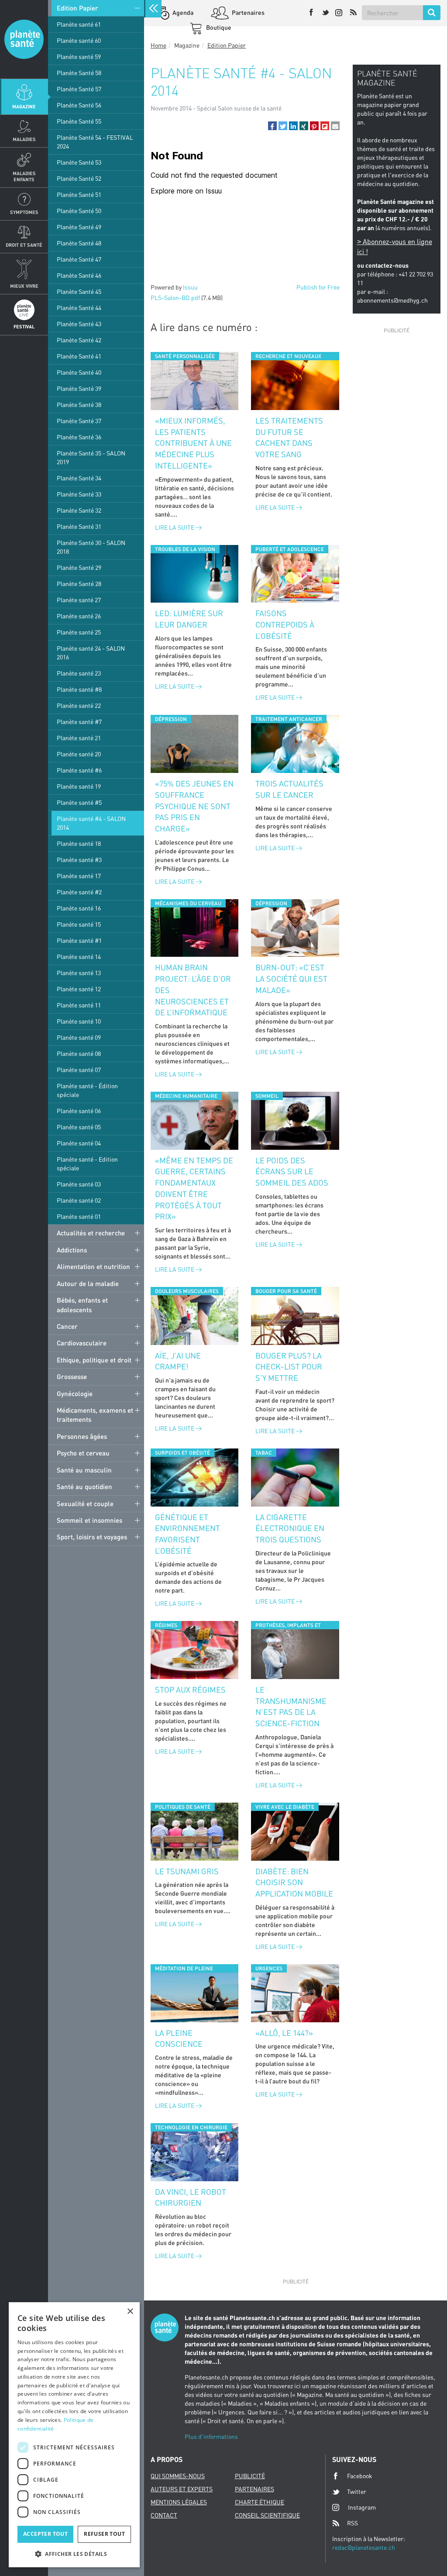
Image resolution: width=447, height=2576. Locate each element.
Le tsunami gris (187, 1871)
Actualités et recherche (91, 1233)
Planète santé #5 (79, 802)
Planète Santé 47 (79, 259)
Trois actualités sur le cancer (289, 789)
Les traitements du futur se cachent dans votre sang (289, 437)
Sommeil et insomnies (89, 1520)
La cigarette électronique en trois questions (290, 1528)
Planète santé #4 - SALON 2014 (91, 823)
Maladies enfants (24, 176)
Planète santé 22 (79, 705)
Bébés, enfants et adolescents (82, 1305)
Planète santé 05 (79, 1127)
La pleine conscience (179, 2038)
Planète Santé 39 (79, 388)
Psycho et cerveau (83, 1453)
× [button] (130, 2312)
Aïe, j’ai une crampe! (178, 1361)
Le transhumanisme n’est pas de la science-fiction (291, 1706)
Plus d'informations (211, 2436)
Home (158, 45)
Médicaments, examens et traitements (95, 1415)
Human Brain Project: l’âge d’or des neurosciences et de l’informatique (193, 990)
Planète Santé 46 (79, 275)
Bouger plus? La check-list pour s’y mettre (289, 1367)
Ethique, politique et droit (94, 1360)
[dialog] (74, 2435)
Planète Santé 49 (79, 227)
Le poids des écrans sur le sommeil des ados (292, 1171)
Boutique (218, 27)
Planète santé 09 (79, 1037)
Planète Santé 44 (79, 308)
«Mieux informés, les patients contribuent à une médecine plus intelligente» (193, 443)
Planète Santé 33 (79, 494)
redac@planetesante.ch (364, 2547)
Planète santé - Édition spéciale (87, 1090)
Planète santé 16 (79, 908)
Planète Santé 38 (79, 405)
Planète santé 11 (79, 1005)
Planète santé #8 (79, 689)
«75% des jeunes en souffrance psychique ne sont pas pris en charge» (194, 806)
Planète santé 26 (79, 616)
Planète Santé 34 (79, 478)
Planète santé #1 (79, 940)
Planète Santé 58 (79, 73)
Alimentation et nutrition (93, 1266)
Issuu (190, 287)
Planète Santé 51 (79, 195)
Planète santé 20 (79, 754)
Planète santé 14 (79, 957)
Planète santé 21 (79, 738)
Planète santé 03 (79, 1184)
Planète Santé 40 (79, 372)
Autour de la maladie (88, 1283)
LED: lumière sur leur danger (189, 619)
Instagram (362, 2507)
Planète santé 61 (79, 24)
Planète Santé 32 (79, 510)
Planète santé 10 (79, 1021)
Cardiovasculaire (82, 1343)
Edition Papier (77, 8)
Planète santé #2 (79, 892)
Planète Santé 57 (79, 89)
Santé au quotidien (84, 1486)
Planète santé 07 (79, 1070)
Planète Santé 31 (79, 526)
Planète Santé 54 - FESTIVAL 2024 (95, 142)
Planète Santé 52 (79, 178)
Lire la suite (175, 527)
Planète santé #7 (79, 722)
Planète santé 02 (79, 1200)
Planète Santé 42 (79, 340)
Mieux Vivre (24, 286)
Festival (24, 326)
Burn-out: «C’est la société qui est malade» (291, 978)
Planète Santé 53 (79, 162)
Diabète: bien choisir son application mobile (294, 1882)
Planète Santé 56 (79, 105)
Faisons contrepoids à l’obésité (285, 624)
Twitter (357, 2492)
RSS (352, 2523)
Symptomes (24, 212)
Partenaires (248, 12)
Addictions (72, 1250)
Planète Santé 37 (79, 421)
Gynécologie (75, 1393)
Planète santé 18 (79, 843)
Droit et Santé (24, 245)
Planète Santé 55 (79, 121)
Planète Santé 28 (79, 584)
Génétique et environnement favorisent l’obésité (187, 1534)
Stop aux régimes (190, 1690)
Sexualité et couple (85, 1504)
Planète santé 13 (79, 973)
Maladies (24, 139)
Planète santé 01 (79, 1216)
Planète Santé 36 (79, 437)
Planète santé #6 (79, 770)
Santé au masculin (84, 1470)
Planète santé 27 (79, 600)
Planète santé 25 (79, 632)
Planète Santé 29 (79, 567)
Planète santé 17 (79, 876)
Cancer (67, 1326)
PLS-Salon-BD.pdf (175, 298)
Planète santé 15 (79, 924)
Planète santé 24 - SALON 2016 (91, 653)
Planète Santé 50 (79, 211)
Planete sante (24, 39)
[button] (272, 126)
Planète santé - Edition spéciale (87, 1164)
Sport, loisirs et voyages (92, 1537)
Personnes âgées (82, 1436)
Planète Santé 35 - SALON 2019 (91, 457)
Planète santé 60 (79, 40)
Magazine (24, 106)
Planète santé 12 (79, 989)
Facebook (360, 2476)
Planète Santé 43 (79, 324)
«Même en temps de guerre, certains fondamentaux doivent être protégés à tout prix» (194, 1188)
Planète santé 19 (79, 786)
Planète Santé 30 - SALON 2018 (91, 547)
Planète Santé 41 (79, 356)
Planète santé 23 (79, 673)
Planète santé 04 (79, 1143)
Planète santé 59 (79, 57)
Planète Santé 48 (79, 243)
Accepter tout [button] (45, 2534)
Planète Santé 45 (79, 291)
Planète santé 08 (79, 1054)
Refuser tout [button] (104, 2534)
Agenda (182, 12)
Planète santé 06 (79, 1111)
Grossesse (72, 1376)
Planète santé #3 (79, 860)
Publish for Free (318, 287)
